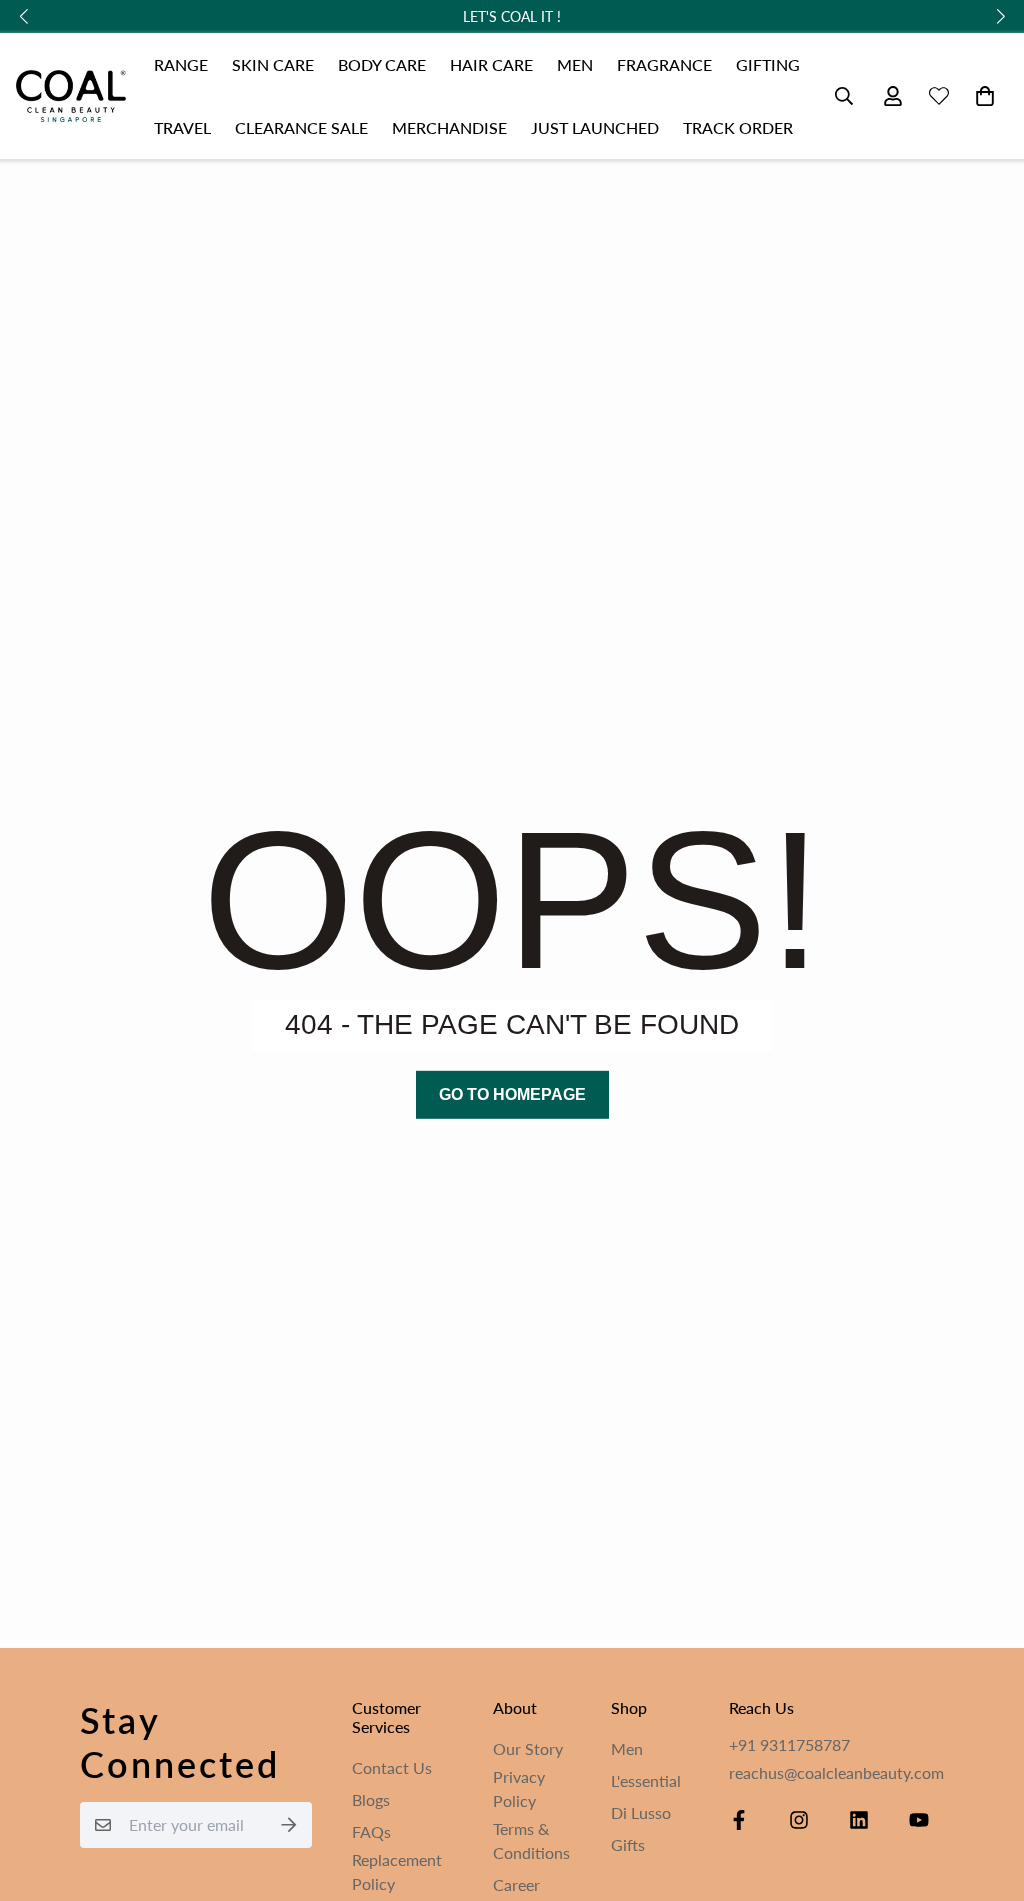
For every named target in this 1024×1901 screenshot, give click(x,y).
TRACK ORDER (738, 127)
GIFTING (768, 64)
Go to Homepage (512, 1094)
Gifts (628, 1844)
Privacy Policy (519, 1788)
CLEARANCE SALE (301, 127)
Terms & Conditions (531, 1840)
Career (516, 1884)
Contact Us (392, 1767)
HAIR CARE (491, 64)
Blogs (371, 1799)
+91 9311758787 (789, 1744)
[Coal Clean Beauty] (71, 96)
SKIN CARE (273, 64)
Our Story (528, 1748)
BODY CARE (382, 64)
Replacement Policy (397, 1871)
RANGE (181, 64)
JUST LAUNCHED (595, 127)
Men (627, 1748)
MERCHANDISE (449, 127)
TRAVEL (182, 127)
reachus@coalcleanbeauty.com (836, 1772)
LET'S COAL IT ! (512, 16)
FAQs (371, 1831)
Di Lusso (641, 1812)
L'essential (646, 1780)
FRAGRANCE (664, 64)
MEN (575, 64)
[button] (981, 96)
